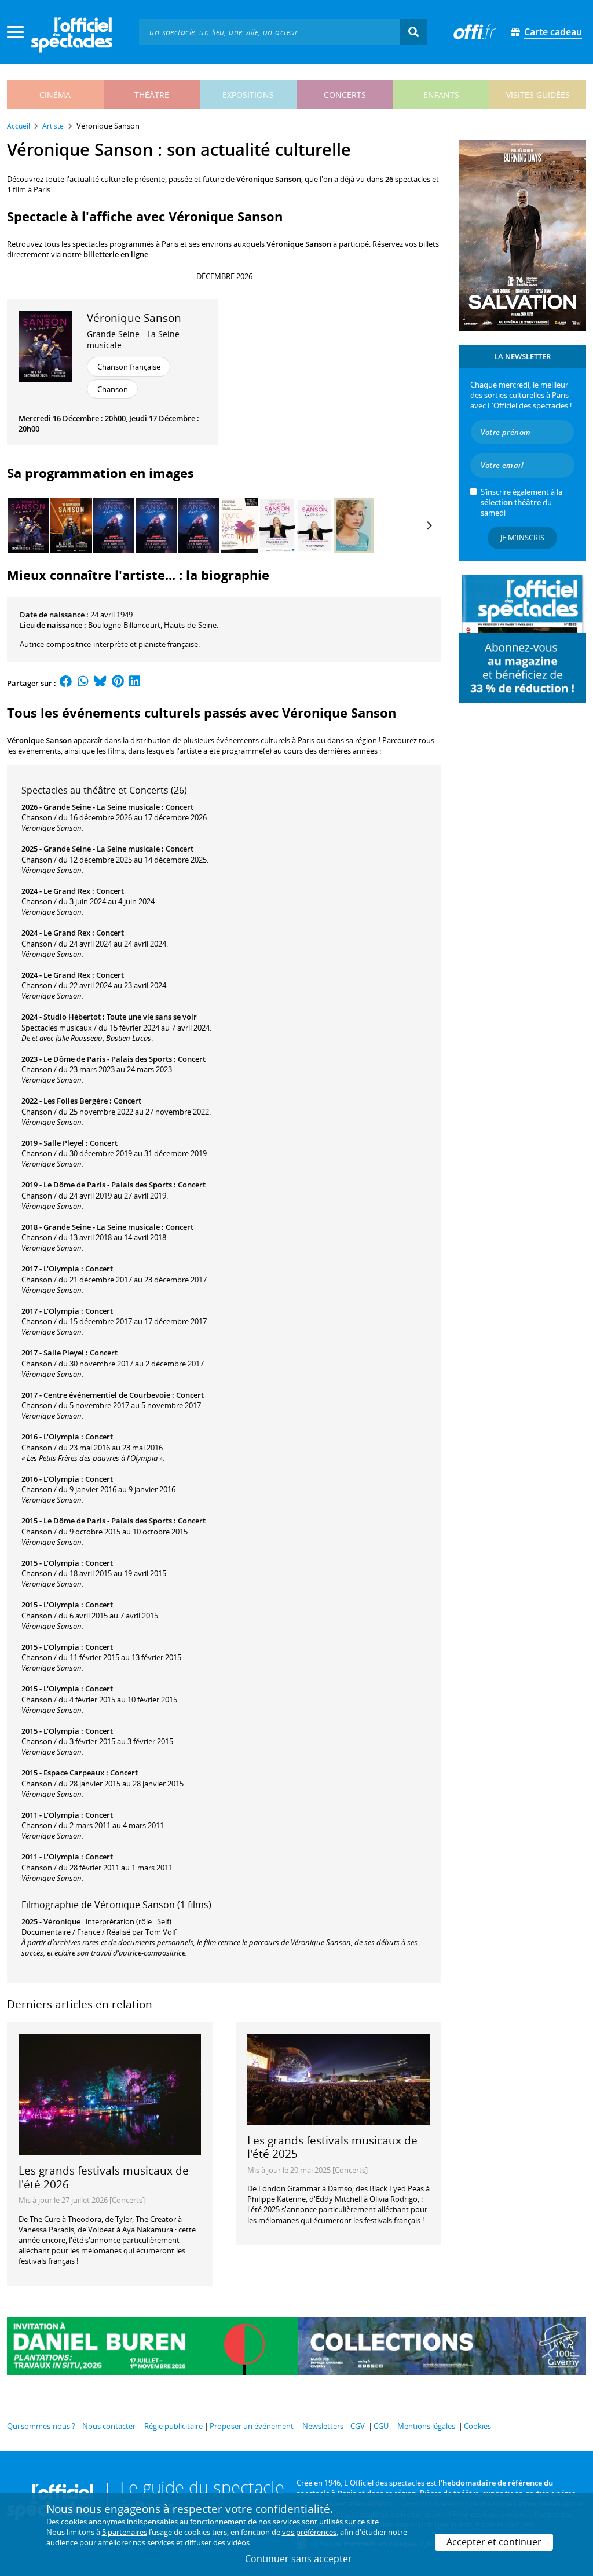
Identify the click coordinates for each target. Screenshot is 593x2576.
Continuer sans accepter (299, 2559)
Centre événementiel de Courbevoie (107, 1395)
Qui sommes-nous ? (41, 2426)
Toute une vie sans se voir (152, 1017)
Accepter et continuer (494, 2542)
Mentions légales (426, 2426)
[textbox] (269, 32)
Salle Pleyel (64, 1143)
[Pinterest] (118, 683)
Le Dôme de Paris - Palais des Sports (108, 1059)
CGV (358, 2426)
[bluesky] (100, 683)
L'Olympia (61, 1269)
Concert (180, 807)
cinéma (55, 95)
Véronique (62, 1921)
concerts (345, 95)
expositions (248, 95)
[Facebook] (66, 683)
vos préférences (309, 2532)
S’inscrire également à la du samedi (521, 502)
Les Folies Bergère (76, 1101)
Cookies (477, 2426)
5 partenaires (125, 2532)
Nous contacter (109, 2426)
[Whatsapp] (83, 683)
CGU (381, 2426)
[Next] (429, 525)
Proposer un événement (252, 2426)
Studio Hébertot (72, 1017)
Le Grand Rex (67, 891)
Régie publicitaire (173, 2426)
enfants (441, 95)
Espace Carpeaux (74, 1773)
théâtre (152, 95)
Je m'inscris (522, 538)
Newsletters (323, 2426)
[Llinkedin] (135, 683)
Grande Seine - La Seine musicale (133, 339)
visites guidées (538, 95)
